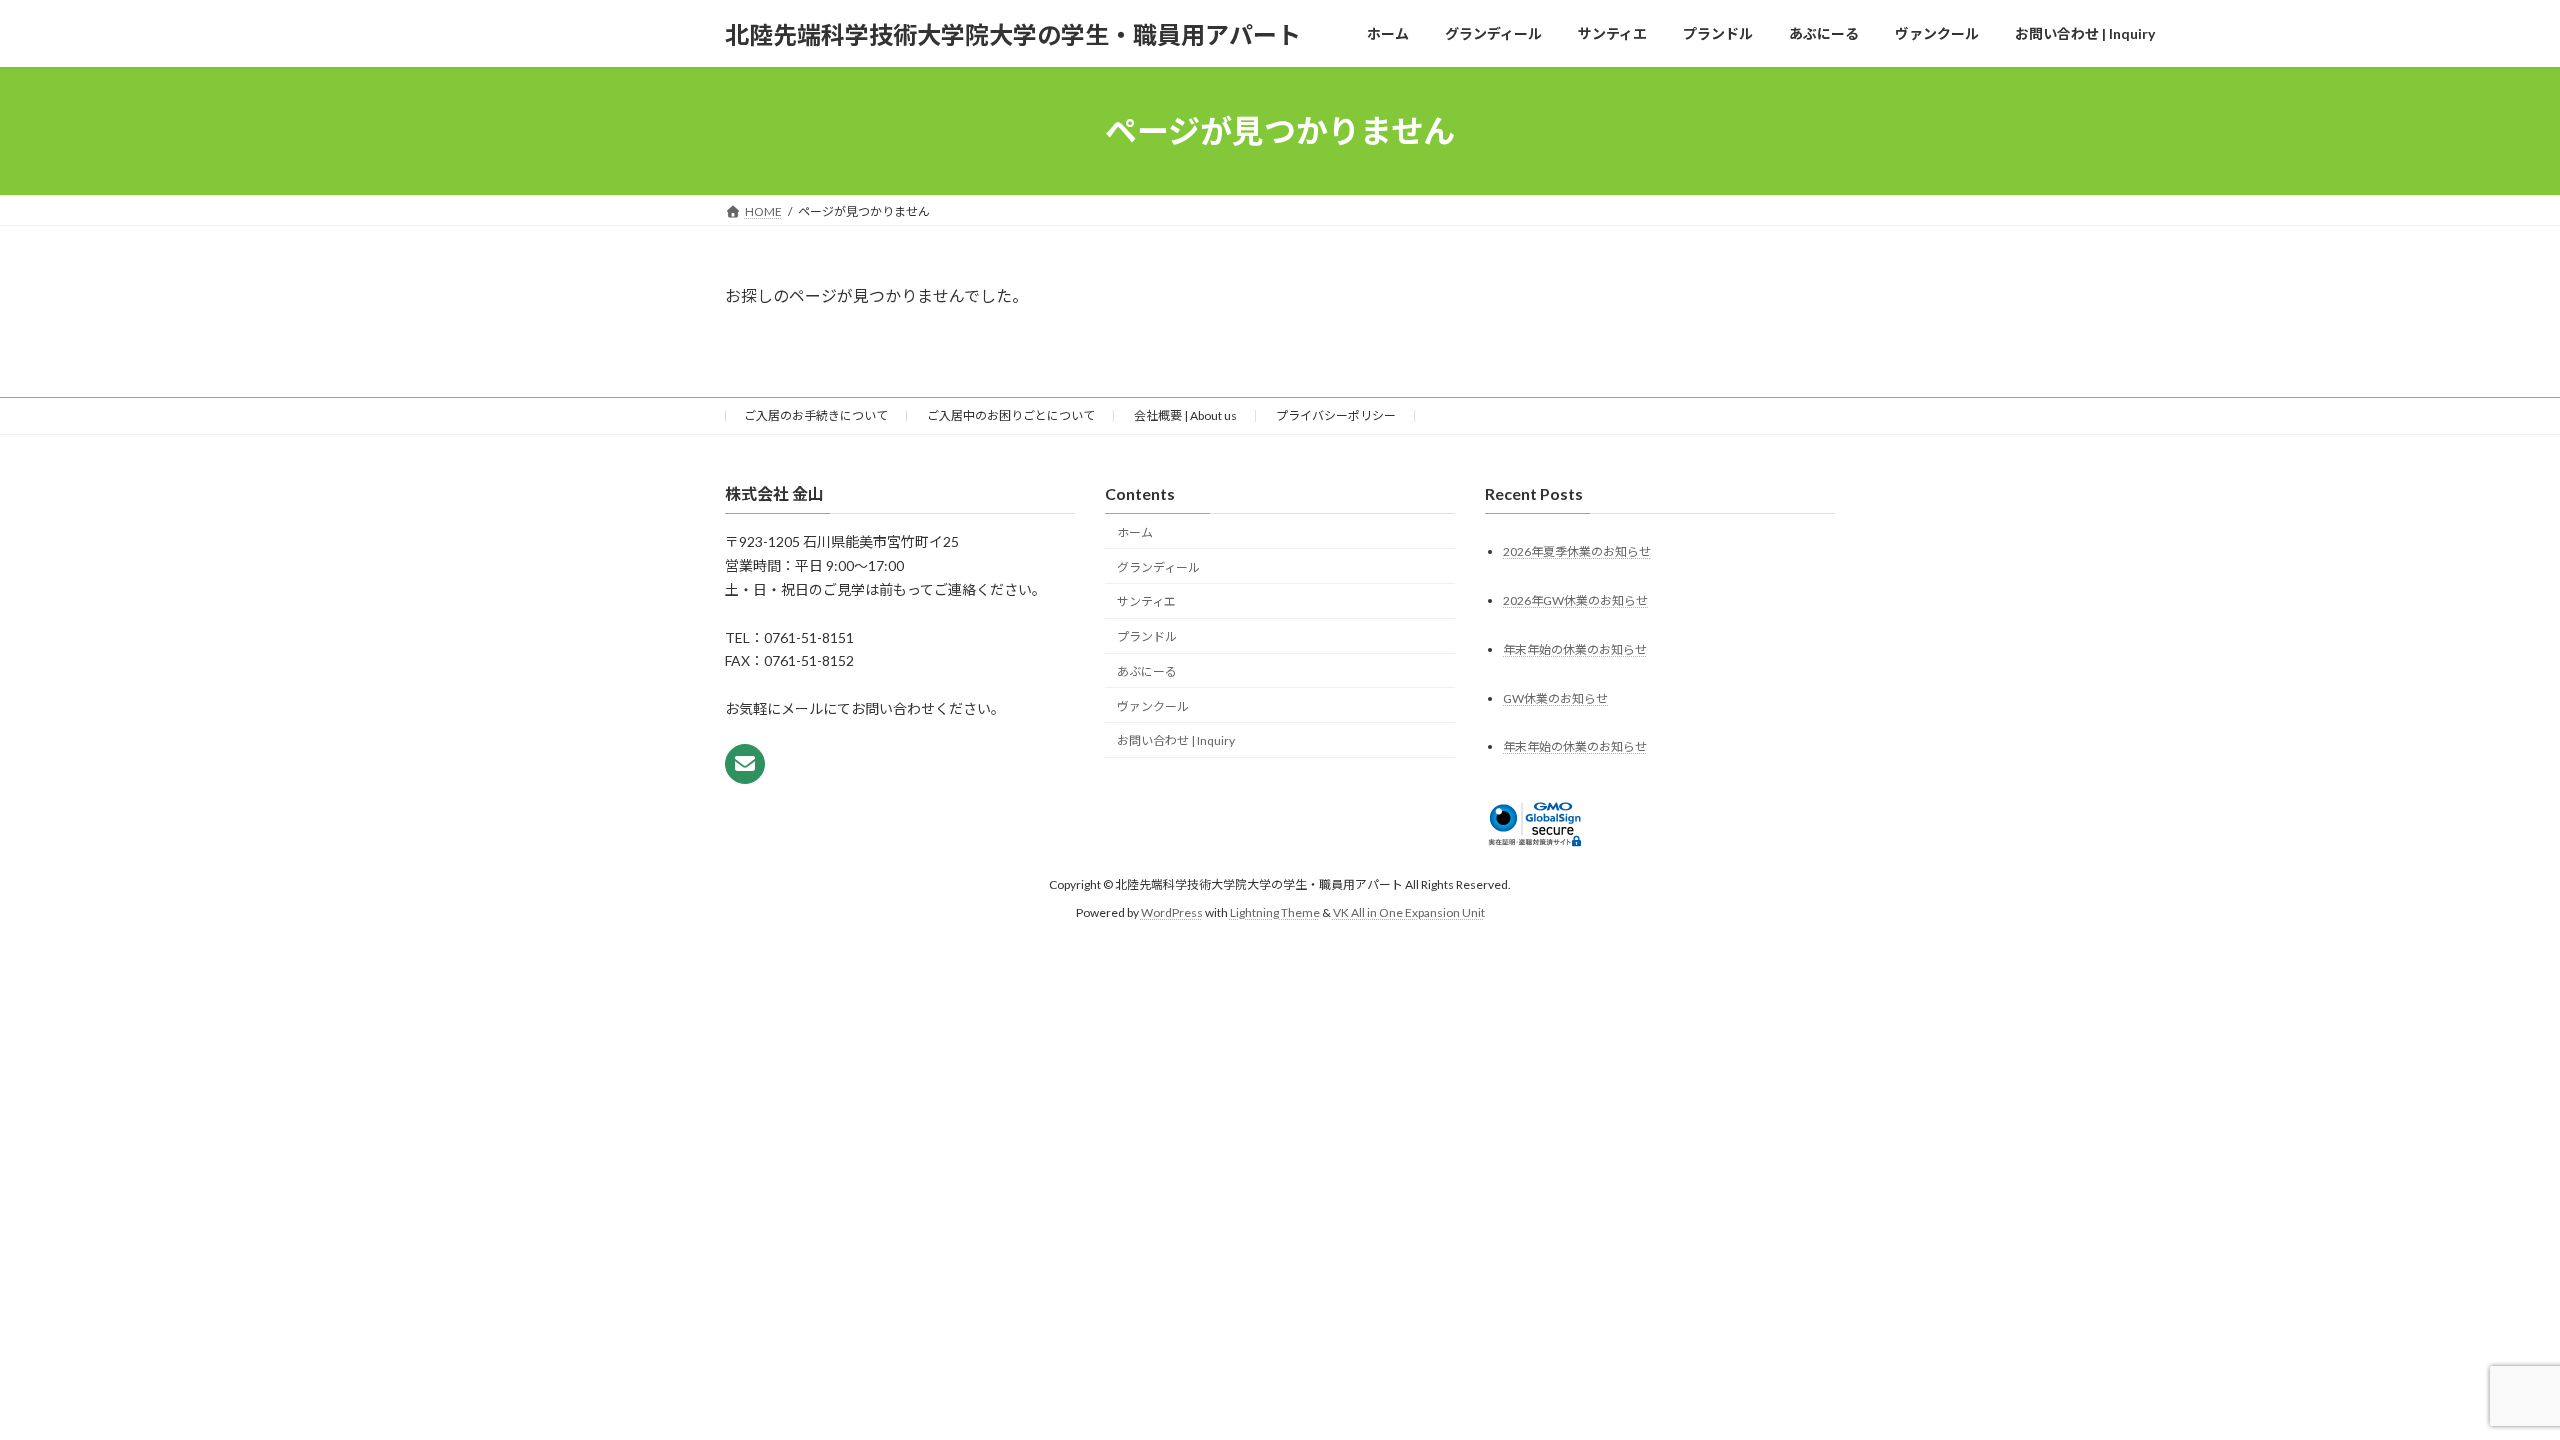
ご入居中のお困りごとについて (1011, 415)
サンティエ (1146, 602)
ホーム (1135, 532)
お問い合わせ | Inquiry (1176, 741)
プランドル (1147, 637)
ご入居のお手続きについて (816, 415)
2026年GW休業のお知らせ (1575, 600)
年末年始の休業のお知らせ (1575, 649)
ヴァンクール (1153, 706)
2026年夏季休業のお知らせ (1577, 551)
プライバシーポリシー (1336, 415)
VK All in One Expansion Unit (1409, 912)
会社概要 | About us (1185, 415)
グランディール (1158, 567)
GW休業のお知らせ (1555, 698)
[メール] (745, 765)
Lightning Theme (1275, 912)
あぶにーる (1147, 671)
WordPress (1172, 912)
